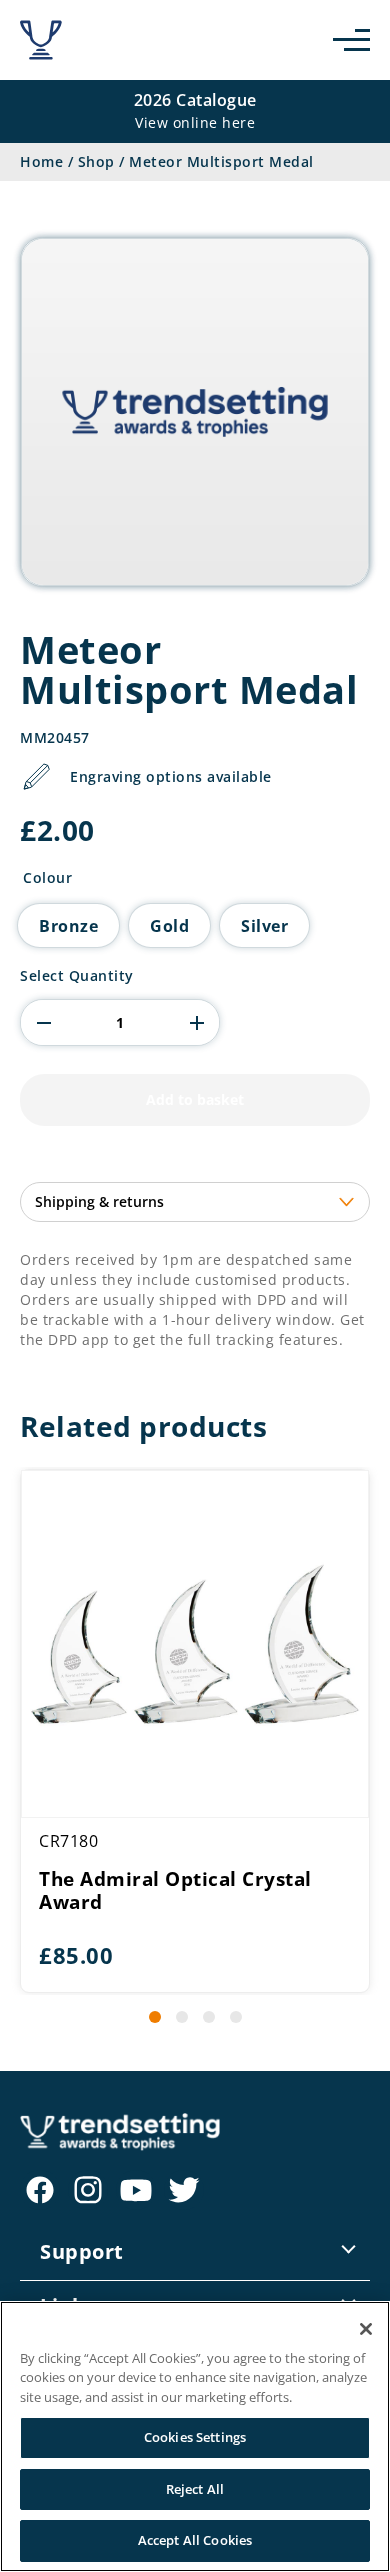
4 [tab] (236, 2017)
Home (41, 161)
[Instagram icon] (88, 2190)
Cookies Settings (195, 2437)
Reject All (195, 2489)
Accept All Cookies (195, 2540)
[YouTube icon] (136, 2190)
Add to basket (195, 1099)
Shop (96, 161)
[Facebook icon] (40, 2190)
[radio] (68, 925)
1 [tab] (155, 2017)
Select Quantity (77, 976)
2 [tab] (182, 2017)
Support (82, 2251)
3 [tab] (209, 2017)
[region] (195, 2436)
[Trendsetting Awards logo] (41, 40)
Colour (47, 878)
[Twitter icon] (184, 2190)
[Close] (366, 2329)
